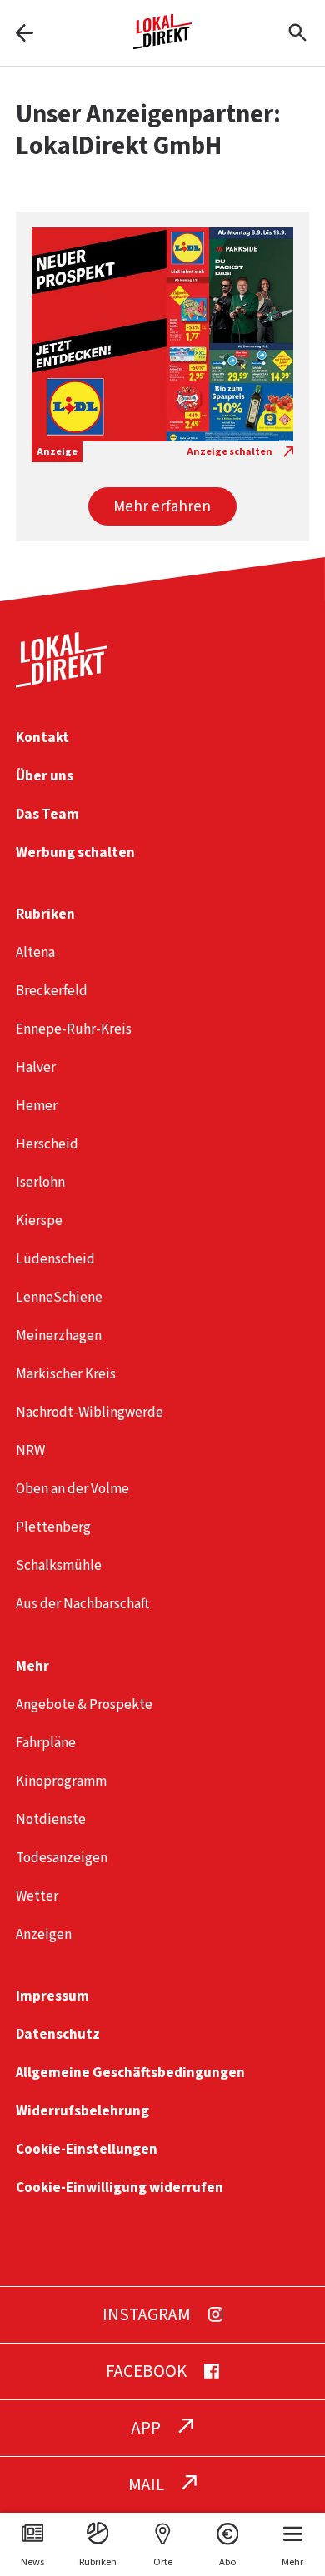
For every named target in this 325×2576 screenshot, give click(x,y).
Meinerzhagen (59, 1335)
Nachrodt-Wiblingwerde (90, 1412)
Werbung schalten (75, 852)
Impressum (52, 1996)
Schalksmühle (59, 1565)
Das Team (47, 814)
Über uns (45, 776)
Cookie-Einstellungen (87, 2149)
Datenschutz (58, 2034)
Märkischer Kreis (66, 1374)
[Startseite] (162, 43)
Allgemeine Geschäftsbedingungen (130, 2073)
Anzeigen (44, 1934)
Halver (36, 1067)
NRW (30, 1450)
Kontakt (42, 737)
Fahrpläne (46, 1743)
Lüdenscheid (55, 1259)
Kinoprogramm (61, 1781)
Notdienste (51, 1819)
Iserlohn (40, 1182)
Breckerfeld (52, 991)
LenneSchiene (59, 1297)
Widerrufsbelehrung (82, 2111)
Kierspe (39, 1221)
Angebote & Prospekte (84, 1704)
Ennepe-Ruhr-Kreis (74, 1029)
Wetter (37, 1896)
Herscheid (47, 1144)
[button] (162, 506)
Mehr (32, 1666)
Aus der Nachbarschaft (82, 1604)
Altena (35, 952)
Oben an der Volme (72, 1489)
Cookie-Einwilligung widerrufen (120, 2187)
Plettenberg (53, 1527)
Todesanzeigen (62, 1858)
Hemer (37, 1106)
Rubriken (45, 914)
